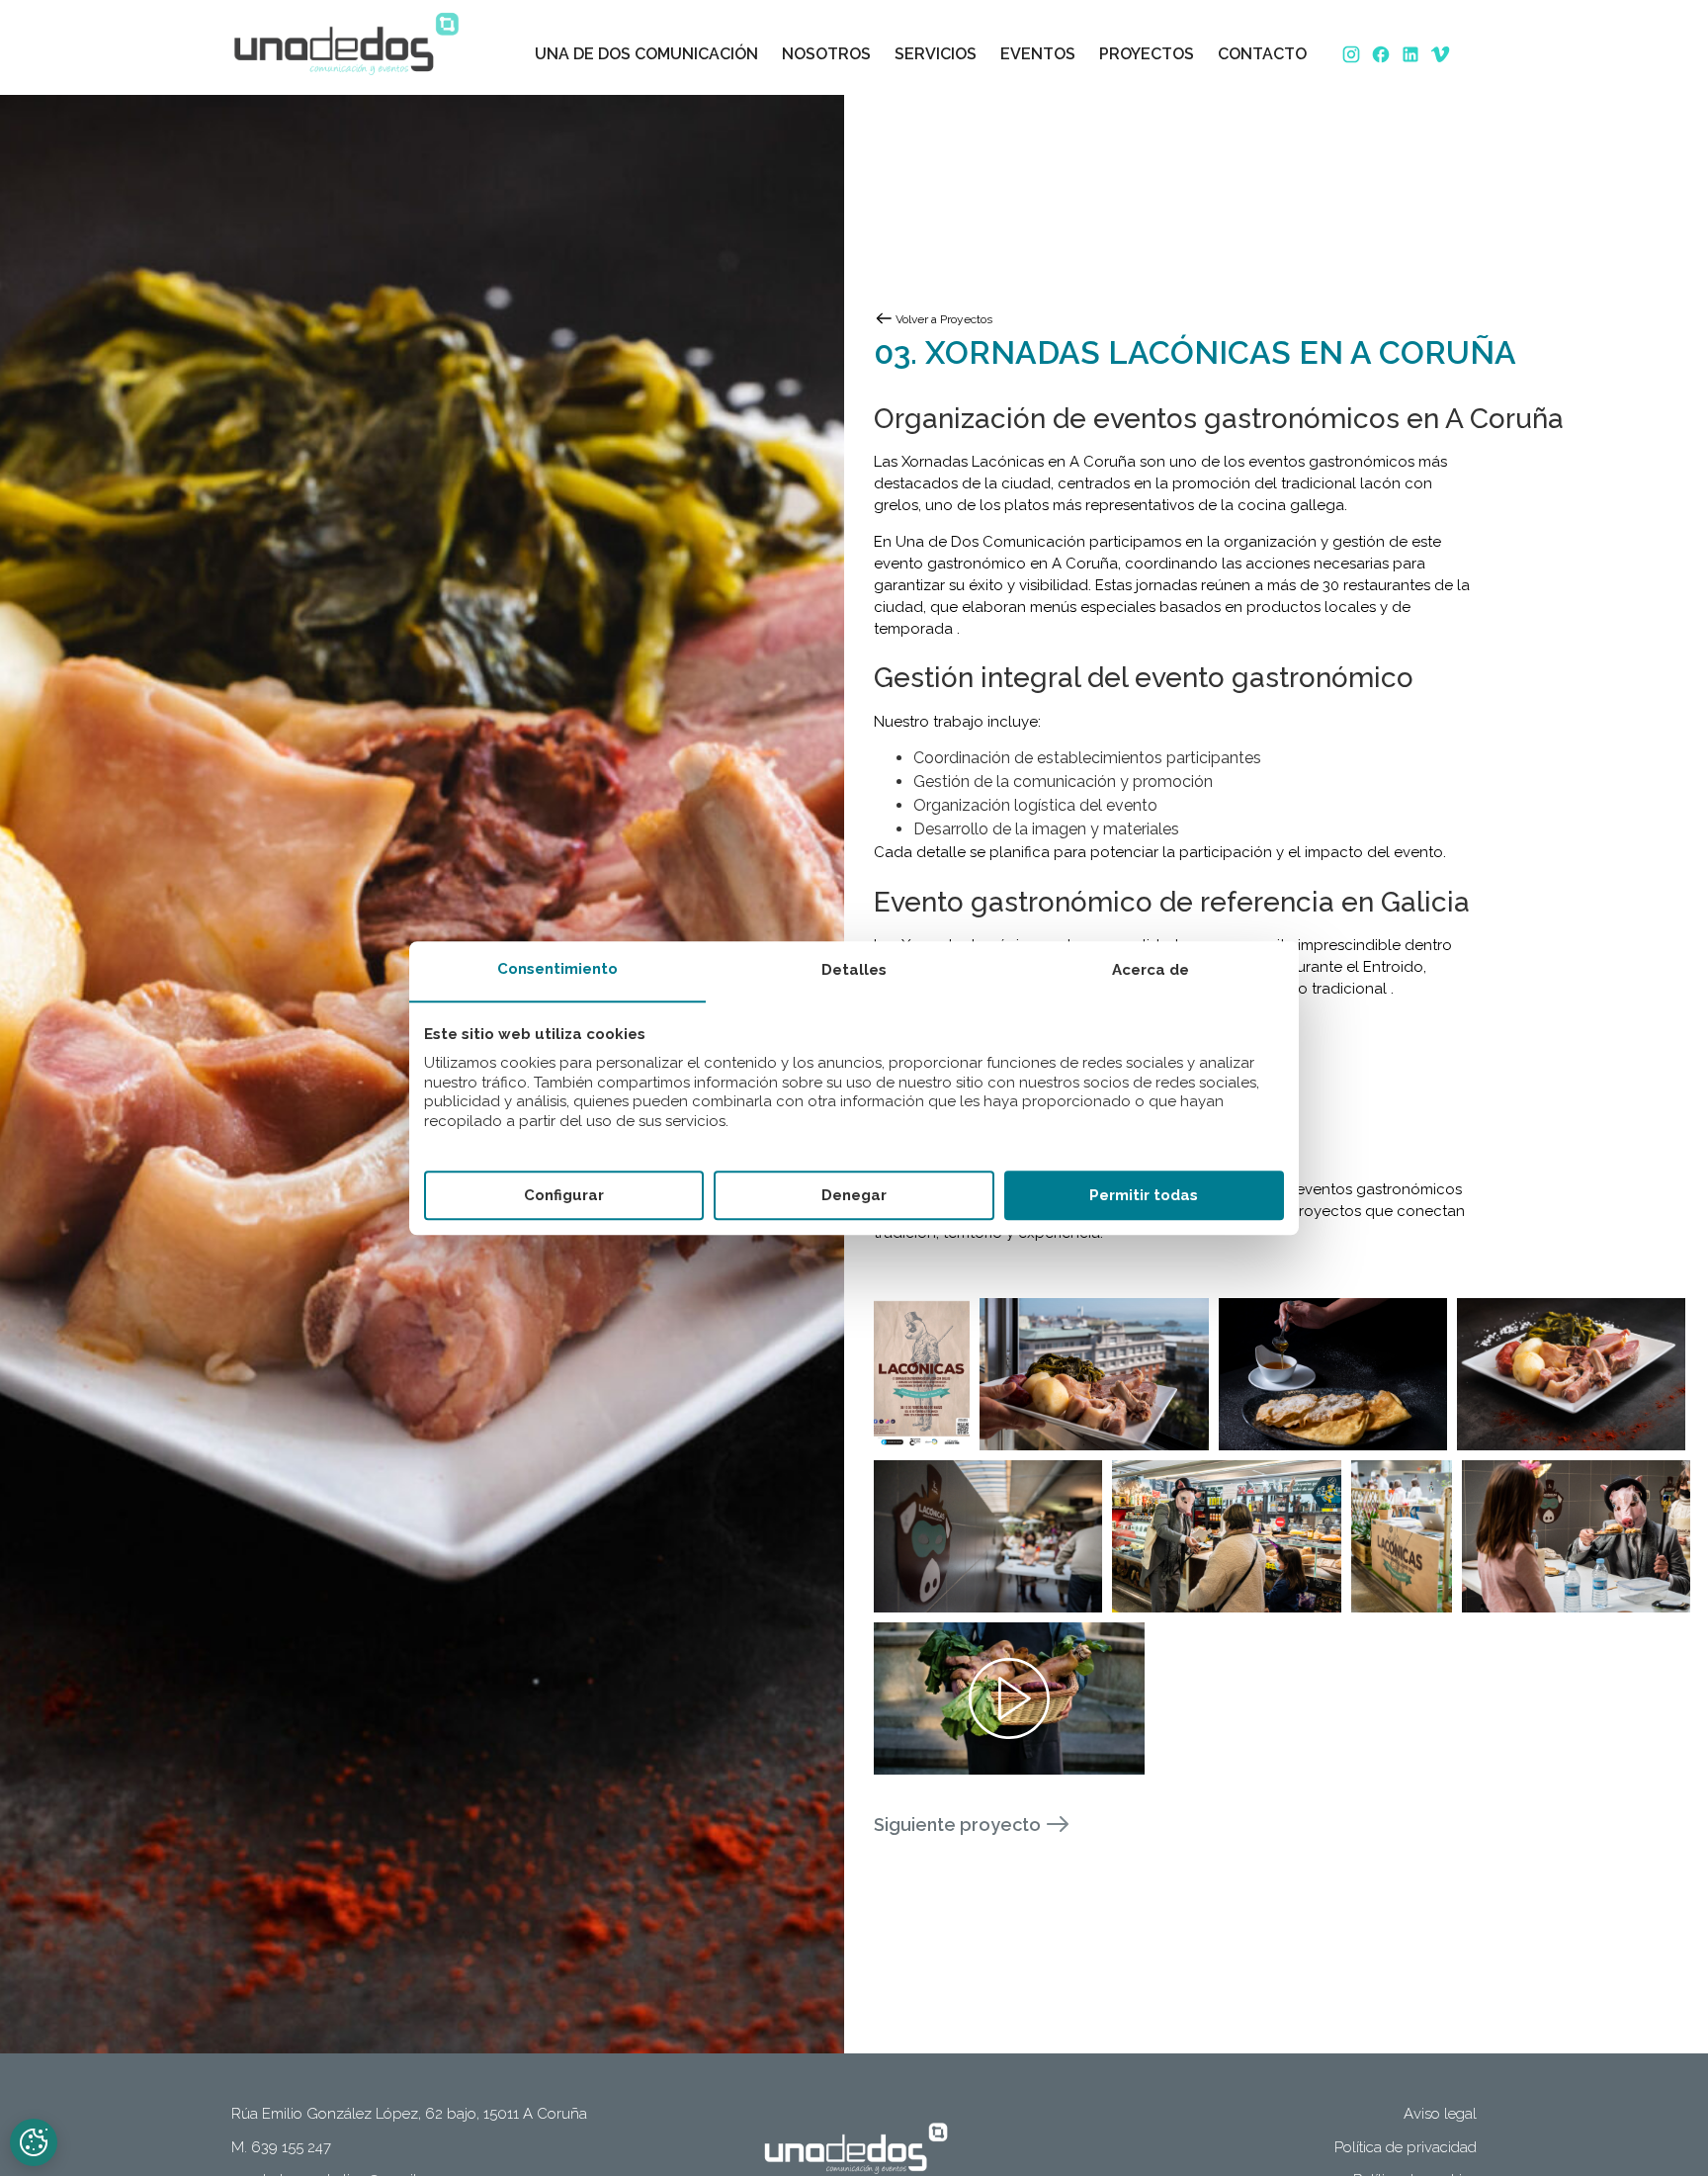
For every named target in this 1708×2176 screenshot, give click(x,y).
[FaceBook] (1383, 54)
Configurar (564, 1195)
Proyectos (1147, 54)
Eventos (1038, 54)
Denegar (854, 1195)
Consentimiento (557, 970)
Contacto (1262, 54)
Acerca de (1151, 971)
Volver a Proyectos (944, 319)
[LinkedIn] (1412, 54)
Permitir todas (1144, 1195)
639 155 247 (291, 2147)
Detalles (854, 971)
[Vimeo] (1442, 54)
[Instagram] (1353, 54)
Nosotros (826, 54)
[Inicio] (344, 43)
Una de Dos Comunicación (646, 54)
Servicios (936, 54)
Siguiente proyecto (957, 1825)
